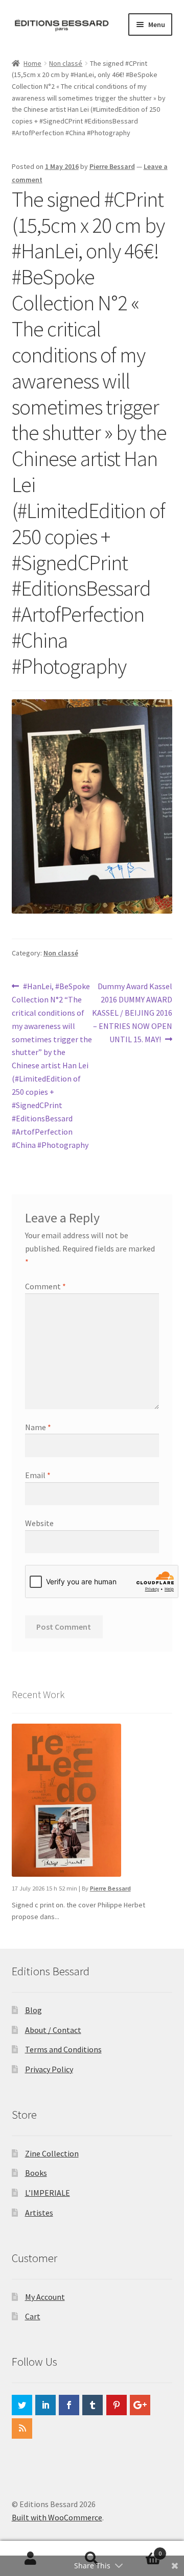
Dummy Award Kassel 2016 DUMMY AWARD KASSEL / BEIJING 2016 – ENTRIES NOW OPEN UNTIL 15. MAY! (132, 1012)
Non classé (66, 63)
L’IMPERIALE (48, 2193)
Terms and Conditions (63, 2049)
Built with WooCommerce (57, 2517)
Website (39, 1523)
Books (36, 2173)
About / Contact (53, 2030)
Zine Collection (52, 2153)
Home (32, 63)
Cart (33, 2316)
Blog (33, 2010)
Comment (45, 1286)
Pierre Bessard (112, 166)
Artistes (39, 2213)
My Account (45, 2297)
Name (38, 1427)
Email (38, 1475)
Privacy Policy (49, 2069)
